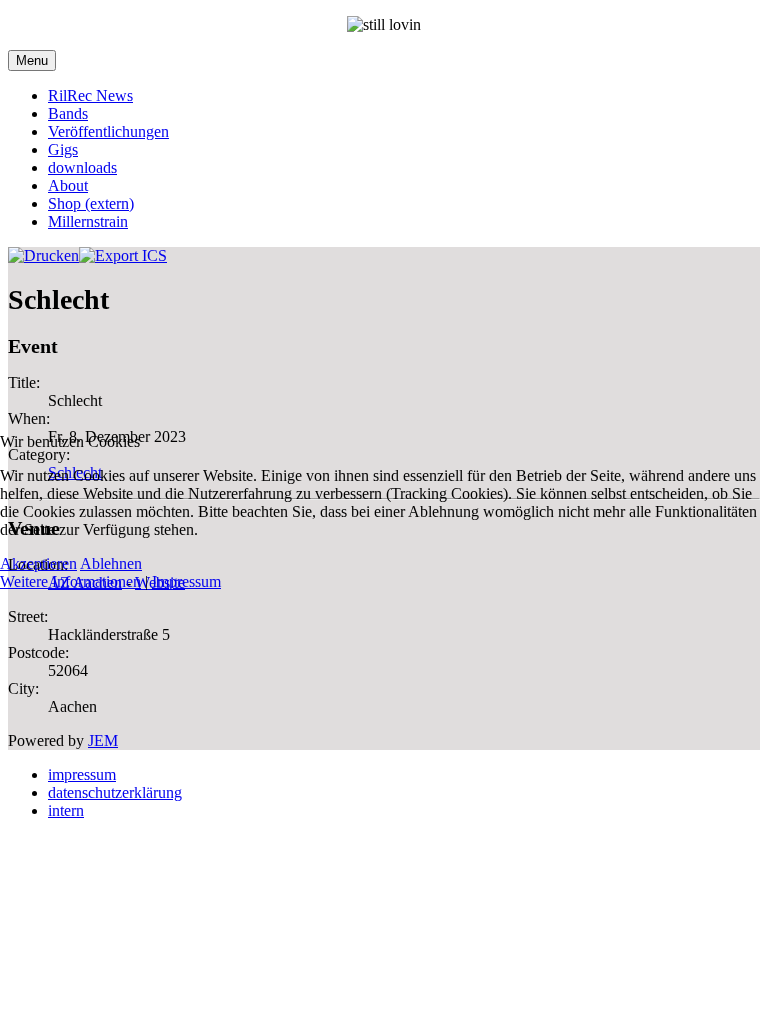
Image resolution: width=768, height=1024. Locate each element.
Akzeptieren (38, 563)
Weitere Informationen (70, 581)
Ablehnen (111, 563)
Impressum (186, 581)
